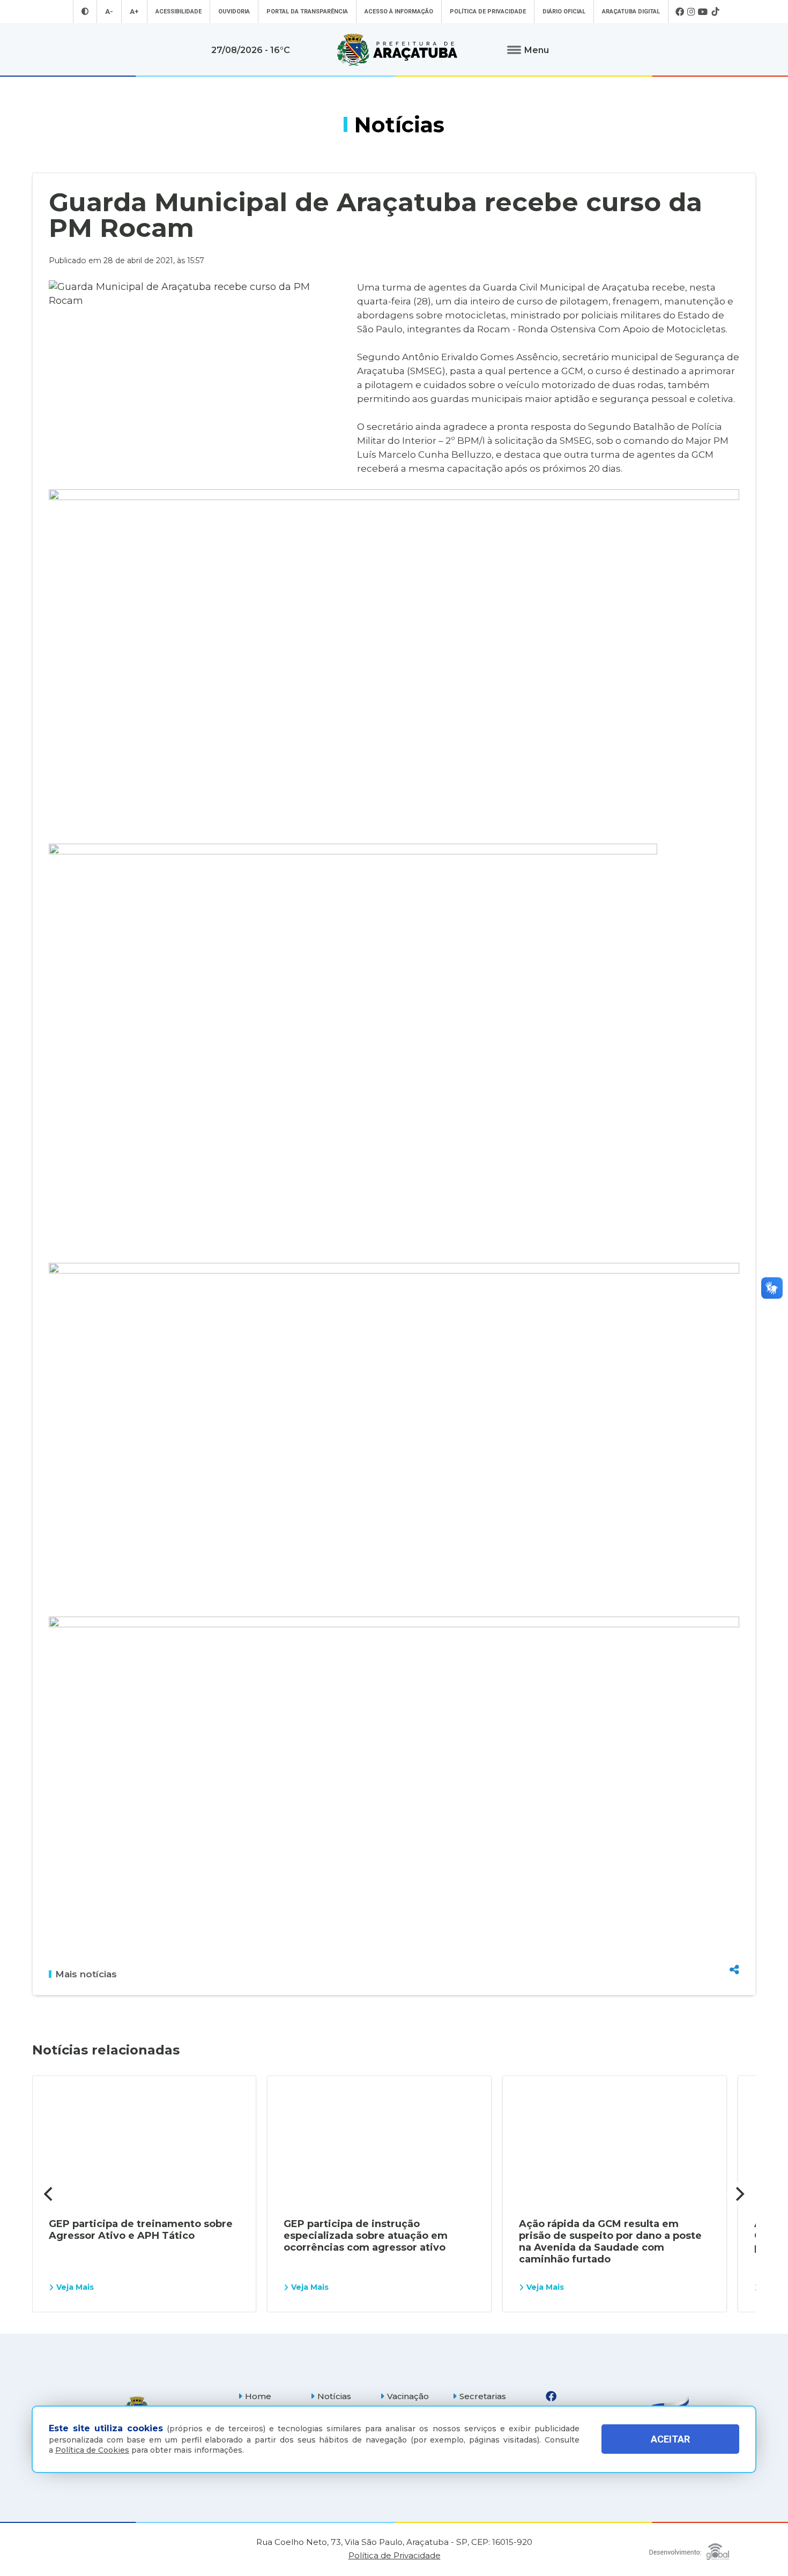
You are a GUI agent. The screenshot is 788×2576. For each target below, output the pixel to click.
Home (258, 2396)
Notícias (334, 2396)
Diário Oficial (564, 12)
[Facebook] (680, 12)
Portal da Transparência (307, 12)
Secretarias (483, 2396)
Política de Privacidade (488, 12)
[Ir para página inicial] (397, 50)
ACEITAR (670, 2439)
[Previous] (49, 2194)
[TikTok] (715, 12)
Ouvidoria (234, 12)
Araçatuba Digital (631, 12)
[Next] (739, 2194)
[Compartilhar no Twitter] (734, 1931)
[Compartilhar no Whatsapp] (734, 1949)
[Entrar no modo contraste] (85, 12)
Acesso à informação (399, 12)
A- (109, 12)
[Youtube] (703, 12)
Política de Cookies (92, 2450)
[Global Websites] (689, 2549)
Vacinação (408, 2396)
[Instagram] (691, 12)
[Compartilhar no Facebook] (734, 1912)
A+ (134, 12)
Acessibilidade (179, 12)
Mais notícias (86, 1974)
